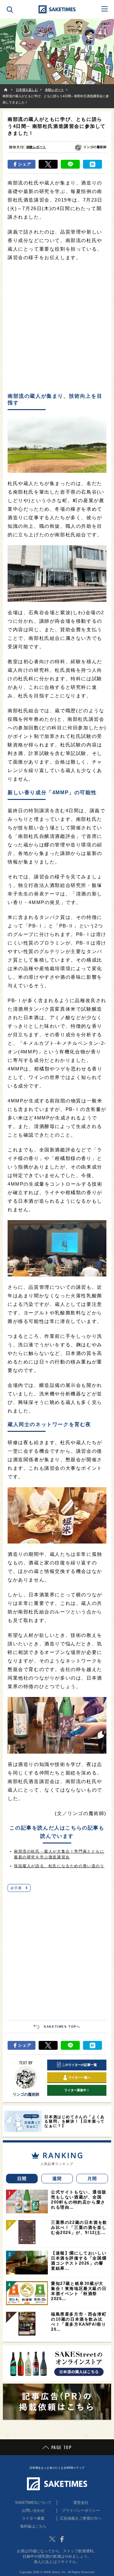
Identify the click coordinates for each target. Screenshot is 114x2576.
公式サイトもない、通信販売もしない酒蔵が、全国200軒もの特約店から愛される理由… (79, 2200)
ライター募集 (33, 2518)
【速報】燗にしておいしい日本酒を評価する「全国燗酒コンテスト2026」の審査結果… (79, 2261)
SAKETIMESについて (33, 2503)
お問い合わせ (33, 2511)
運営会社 (81, 2503)
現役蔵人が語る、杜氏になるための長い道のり (59, 1866)
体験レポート (36, 147)
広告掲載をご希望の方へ (81, 2518)
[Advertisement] (57, 327)
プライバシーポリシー (81, 2511)
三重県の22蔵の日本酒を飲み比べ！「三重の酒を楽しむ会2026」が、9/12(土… (79, 2227)
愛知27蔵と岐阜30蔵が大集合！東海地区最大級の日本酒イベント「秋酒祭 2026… (79, 2291)
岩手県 (19, 1888)
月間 (92, 2179)
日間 (22, 2179)
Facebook (62, 2539)
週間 (57, 2179)
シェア (25, 164)
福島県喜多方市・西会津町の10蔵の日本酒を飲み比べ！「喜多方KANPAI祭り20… (79, 2322)
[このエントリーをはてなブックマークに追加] (92, 164)
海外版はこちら (33, 2526)
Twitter (52, 2539)
